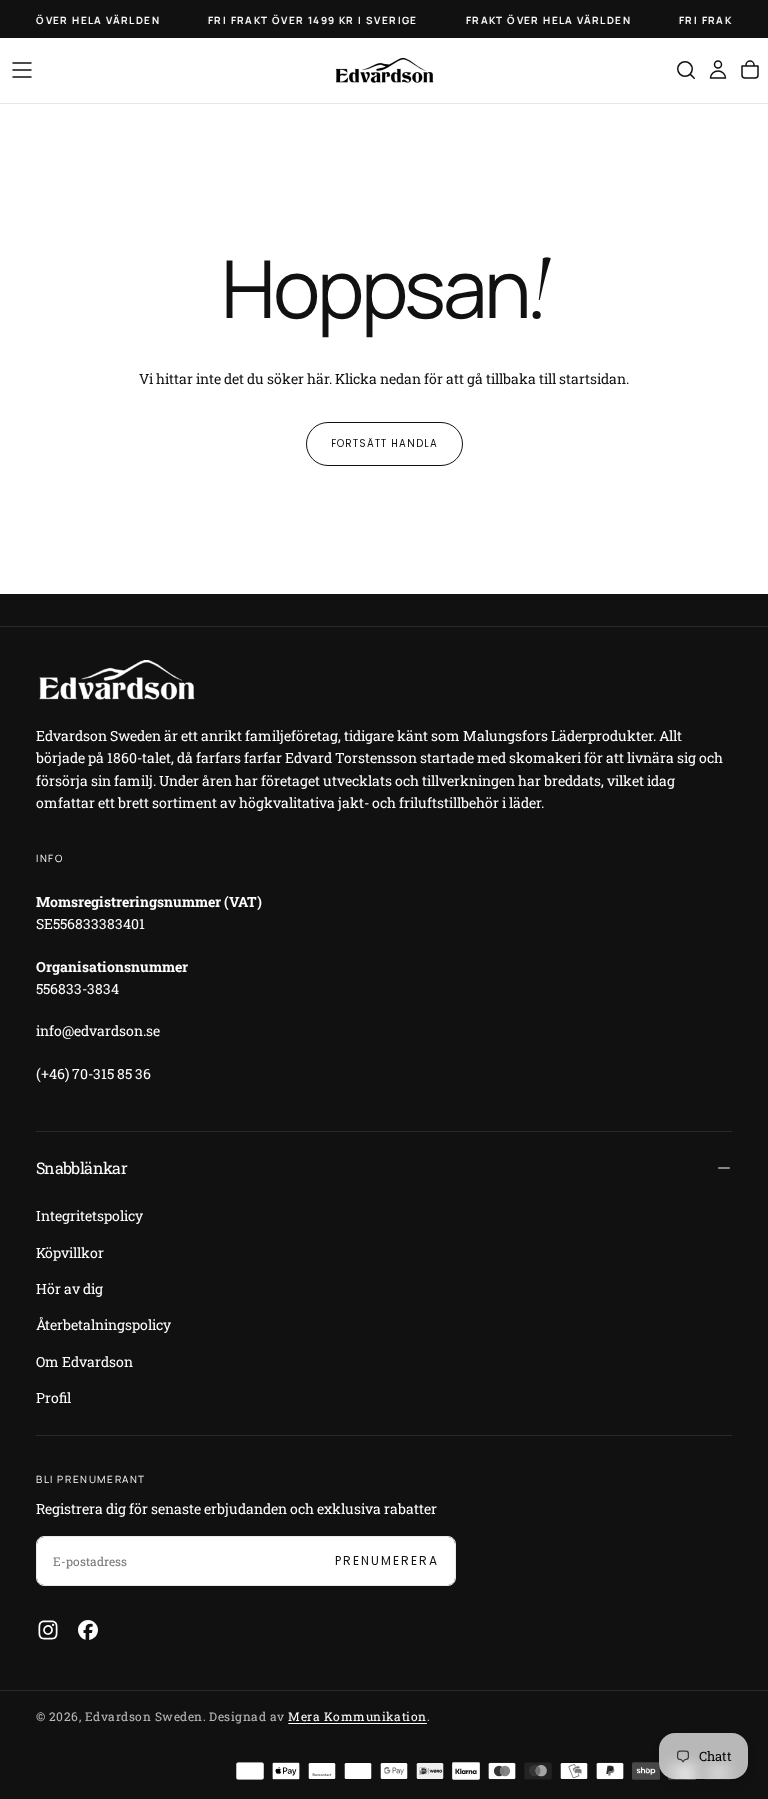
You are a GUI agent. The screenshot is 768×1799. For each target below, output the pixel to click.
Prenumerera (387, 1560)
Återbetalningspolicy (103, 1324)
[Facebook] (88, 1630)
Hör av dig (69, 1288)
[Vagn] (750, 70)
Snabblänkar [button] (81, 1167)
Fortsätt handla (384, 443)
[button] (22, 70)
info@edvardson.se (98, 1030)
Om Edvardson (84, 1361)
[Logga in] (718, 70)
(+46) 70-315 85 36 (93, 1073)
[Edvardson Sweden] (116, 679)
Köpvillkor (70, 1252)
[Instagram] (48, 1630)
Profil (53, 1397)
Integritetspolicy (89, 1215)
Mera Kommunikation (357, 1716)
